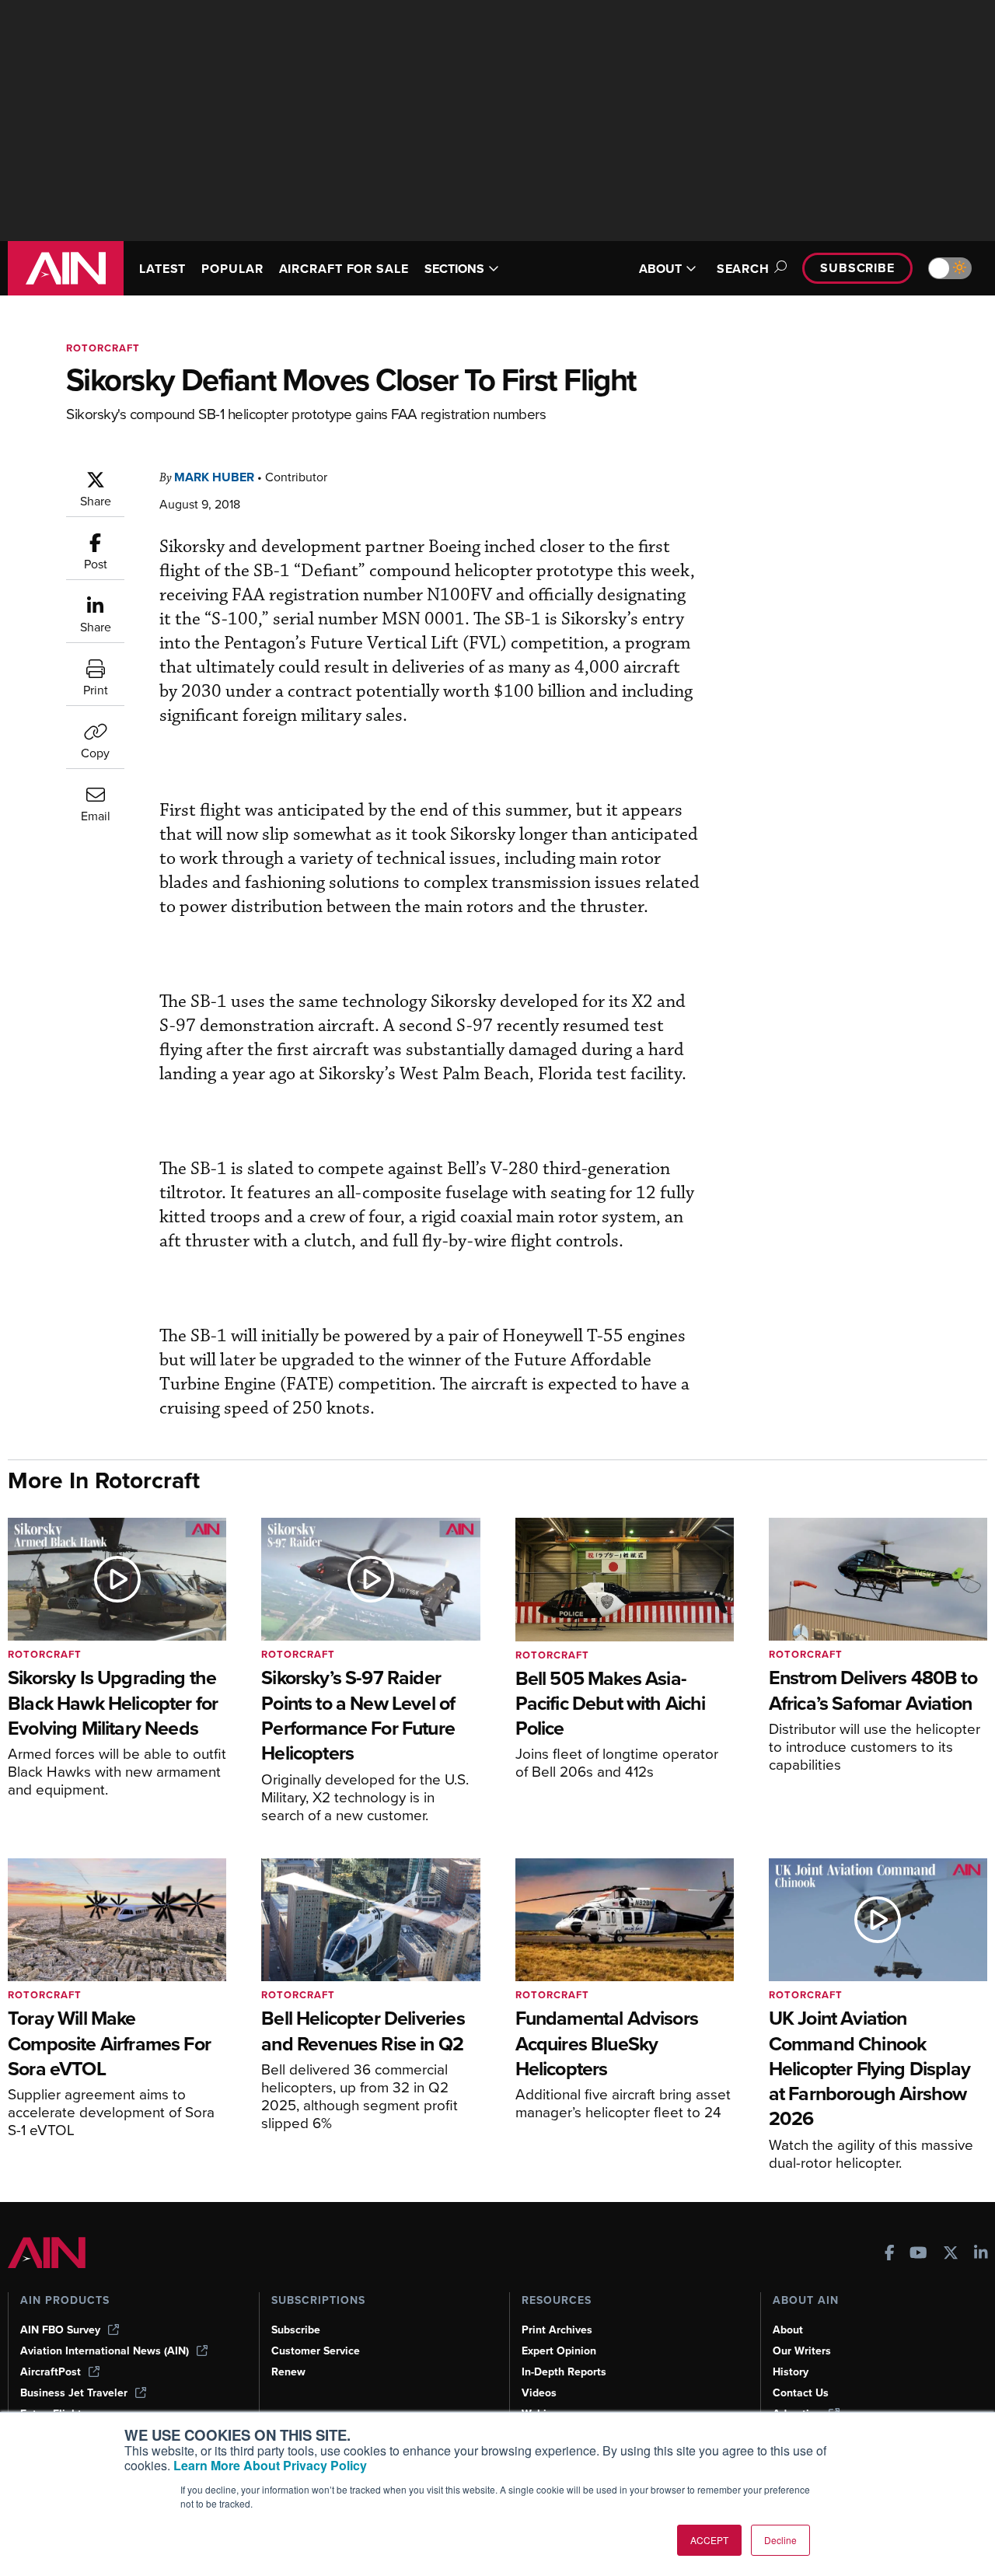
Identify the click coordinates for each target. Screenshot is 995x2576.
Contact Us (801, 2393)
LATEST (162, 269)
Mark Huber (214, 477)
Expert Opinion (559, 2351)
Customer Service (316, 2351)
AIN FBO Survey (60, 2330)
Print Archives (557, 2330)
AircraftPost (51, 2372)
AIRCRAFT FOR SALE (344, 269)
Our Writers (802, 2351)
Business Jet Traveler (74, 2393)
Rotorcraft (103, 348)
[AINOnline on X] (951, 2254)
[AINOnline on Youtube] (918, 2254)
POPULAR (232, 269)
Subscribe (857, 268)
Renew (288, 2372)
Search (743, 269)
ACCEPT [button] (709, 2540)
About (788, 2330)
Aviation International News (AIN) (105, 2351)
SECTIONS (454, 269)
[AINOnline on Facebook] (890, 2254)
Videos (539, 2393)
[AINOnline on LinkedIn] (981, 2254)
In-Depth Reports (564, 2372)
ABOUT (660, 269)
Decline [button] (780, 2540)
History (791, 2372)
